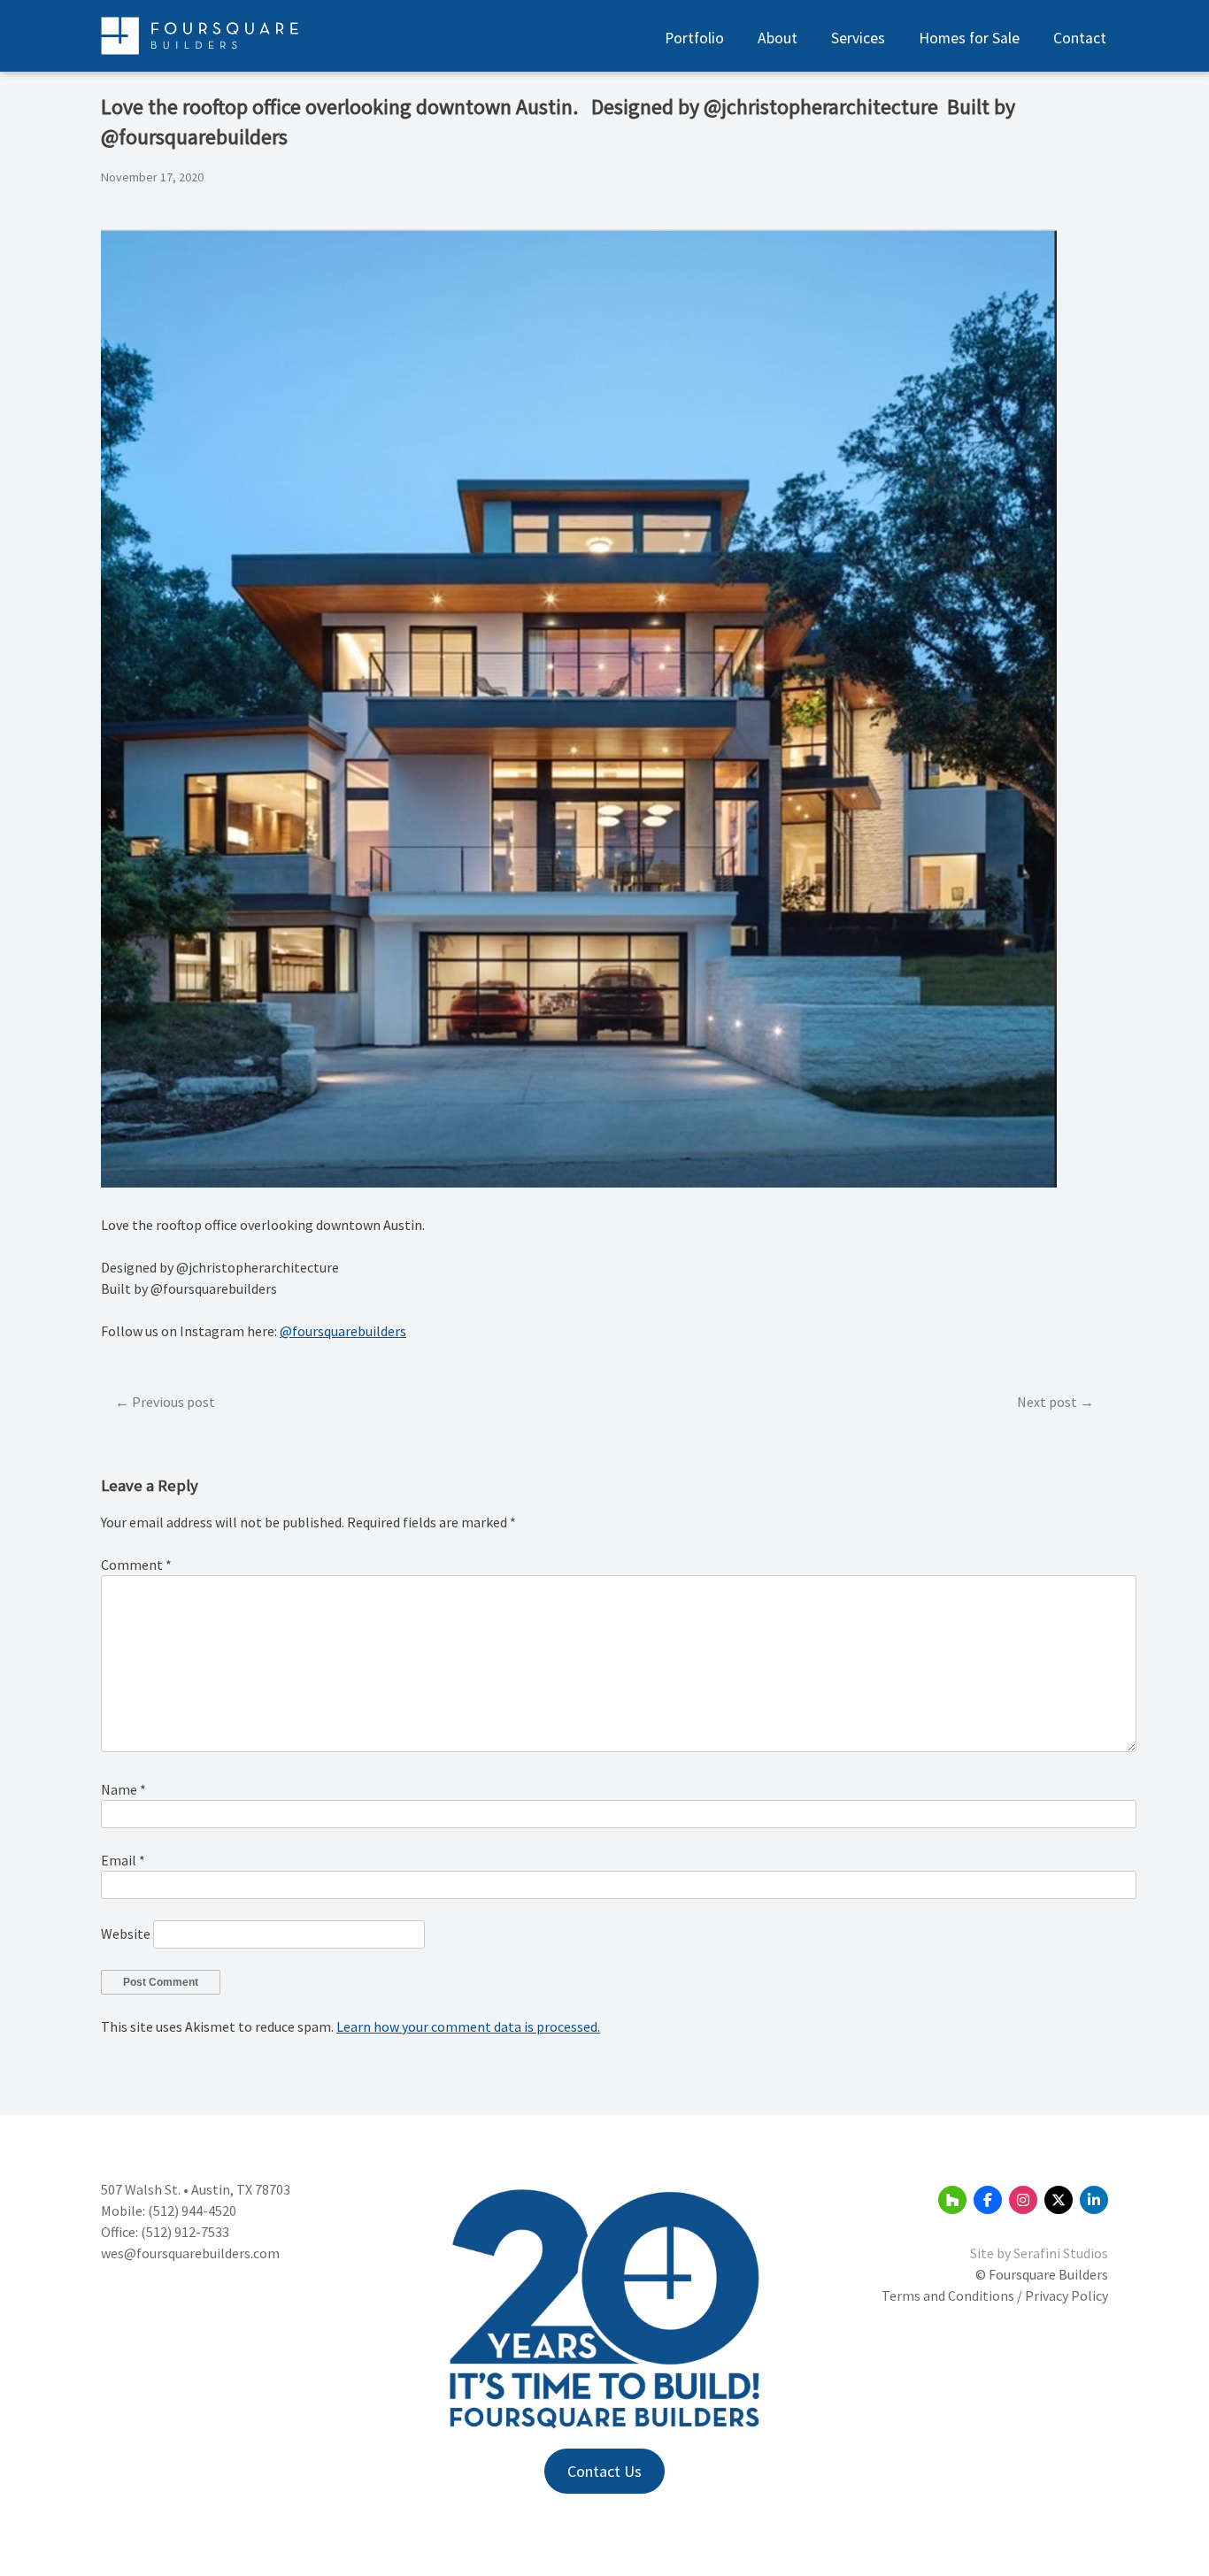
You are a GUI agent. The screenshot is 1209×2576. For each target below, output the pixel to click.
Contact (1080, 38)
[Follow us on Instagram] (1023, 2200)
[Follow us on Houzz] (952, 2200)
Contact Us (604, 2471)
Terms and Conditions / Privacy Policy (995, 2295)
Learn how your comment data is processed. (468, 2026)
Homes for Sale (969, 38)
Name (123, 1789)
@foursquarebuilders (343, 1331)
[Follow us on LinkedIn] (1094, 2200)
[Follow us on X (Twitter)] (1059, 2200)
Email (123, 1860)
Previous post (173, 1402)
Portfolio (694, 38)
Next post (1047, 1402)
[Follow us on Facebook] (988, 2200)
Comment (136, 1565)
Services (858, 38)
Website (126, 1934)
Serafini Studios (1061, 2253)
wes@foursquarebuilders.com (190, 2253)
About (778, 38)
